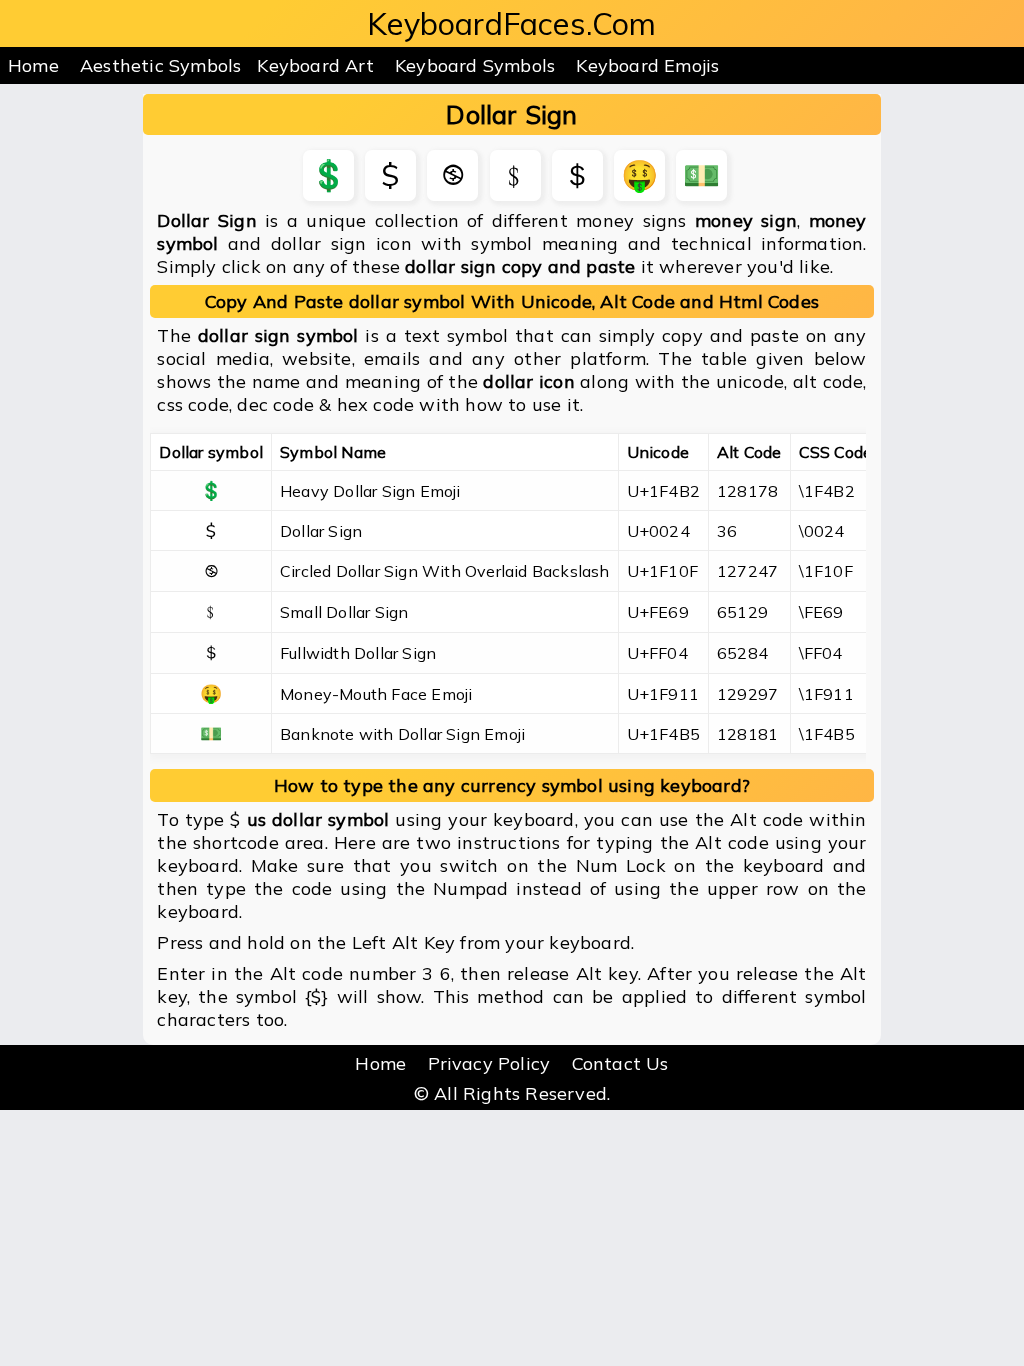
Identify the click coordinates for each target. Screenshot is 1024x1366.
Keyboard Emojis (647, 65)
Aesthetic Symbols (160, 65)
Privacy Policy (489, 1063)
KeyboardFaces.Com (511, 23)
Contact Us (620, 1063)
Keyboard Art (315, 65)
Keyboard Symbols (475, 65)
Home (33, 65)
